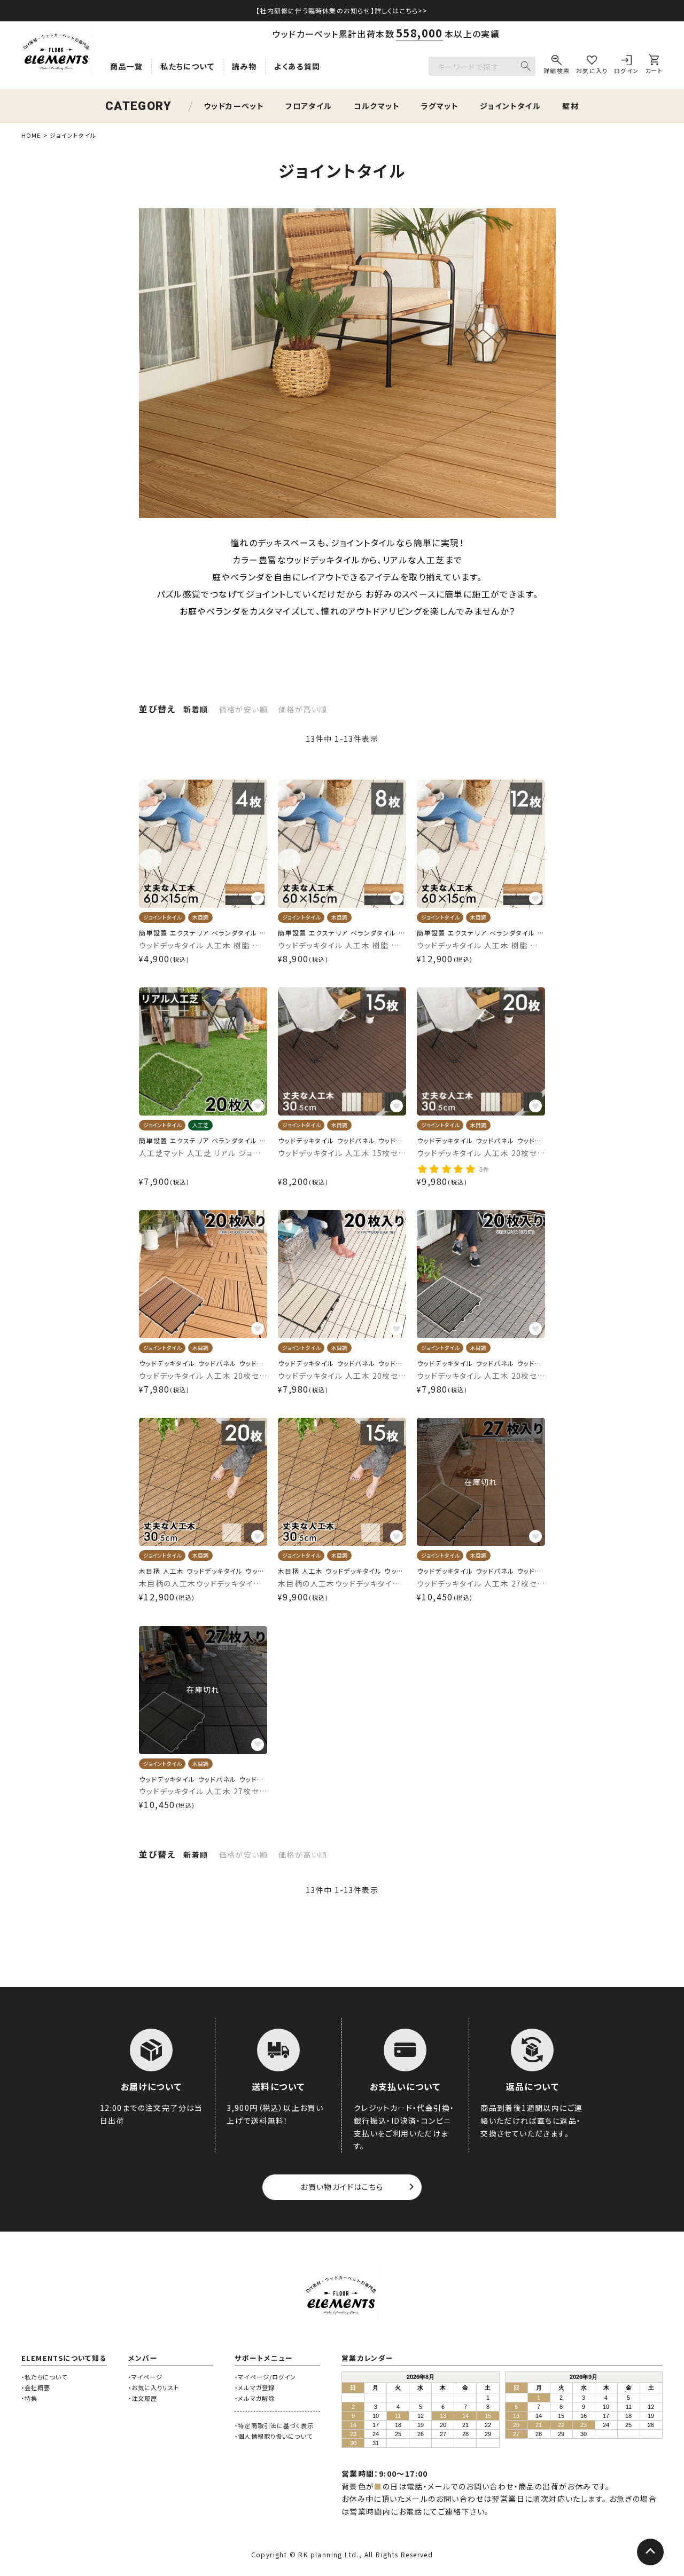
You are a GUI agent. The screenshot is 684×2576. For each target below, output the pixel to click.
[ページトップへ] (650, 2552)
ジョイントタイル (510, 106)
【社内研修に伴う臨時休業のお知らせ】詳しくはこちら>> (342, 10)
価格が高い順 (303, 709)
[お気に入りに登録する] (258, 898)
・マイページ (146, 2377)
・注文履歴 (143, 2398)
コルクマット (377, 106)
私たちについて (187, 66)
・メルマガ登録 (255, 2387)
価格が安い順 (243, 709)
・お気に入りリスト (154, 2387)
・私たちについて (44, 2377)
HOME (31, 135)
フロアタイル (309, 106)
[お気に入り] (592, 66)
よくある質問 (297, 66)
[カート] (654, 66)
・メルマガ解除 (255, 2398)
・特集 (29, 2398)
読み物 (244, 66)
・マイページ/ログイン (265, 2377)
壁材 (570, 106)
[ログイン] (627, 66)
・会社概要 (36, 2387)
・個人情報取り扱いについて (274, 2436)
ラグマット (440, 106)
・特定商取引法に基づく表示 (274, 2425)
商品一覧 (127, 66)
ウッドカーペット (234, 106)
